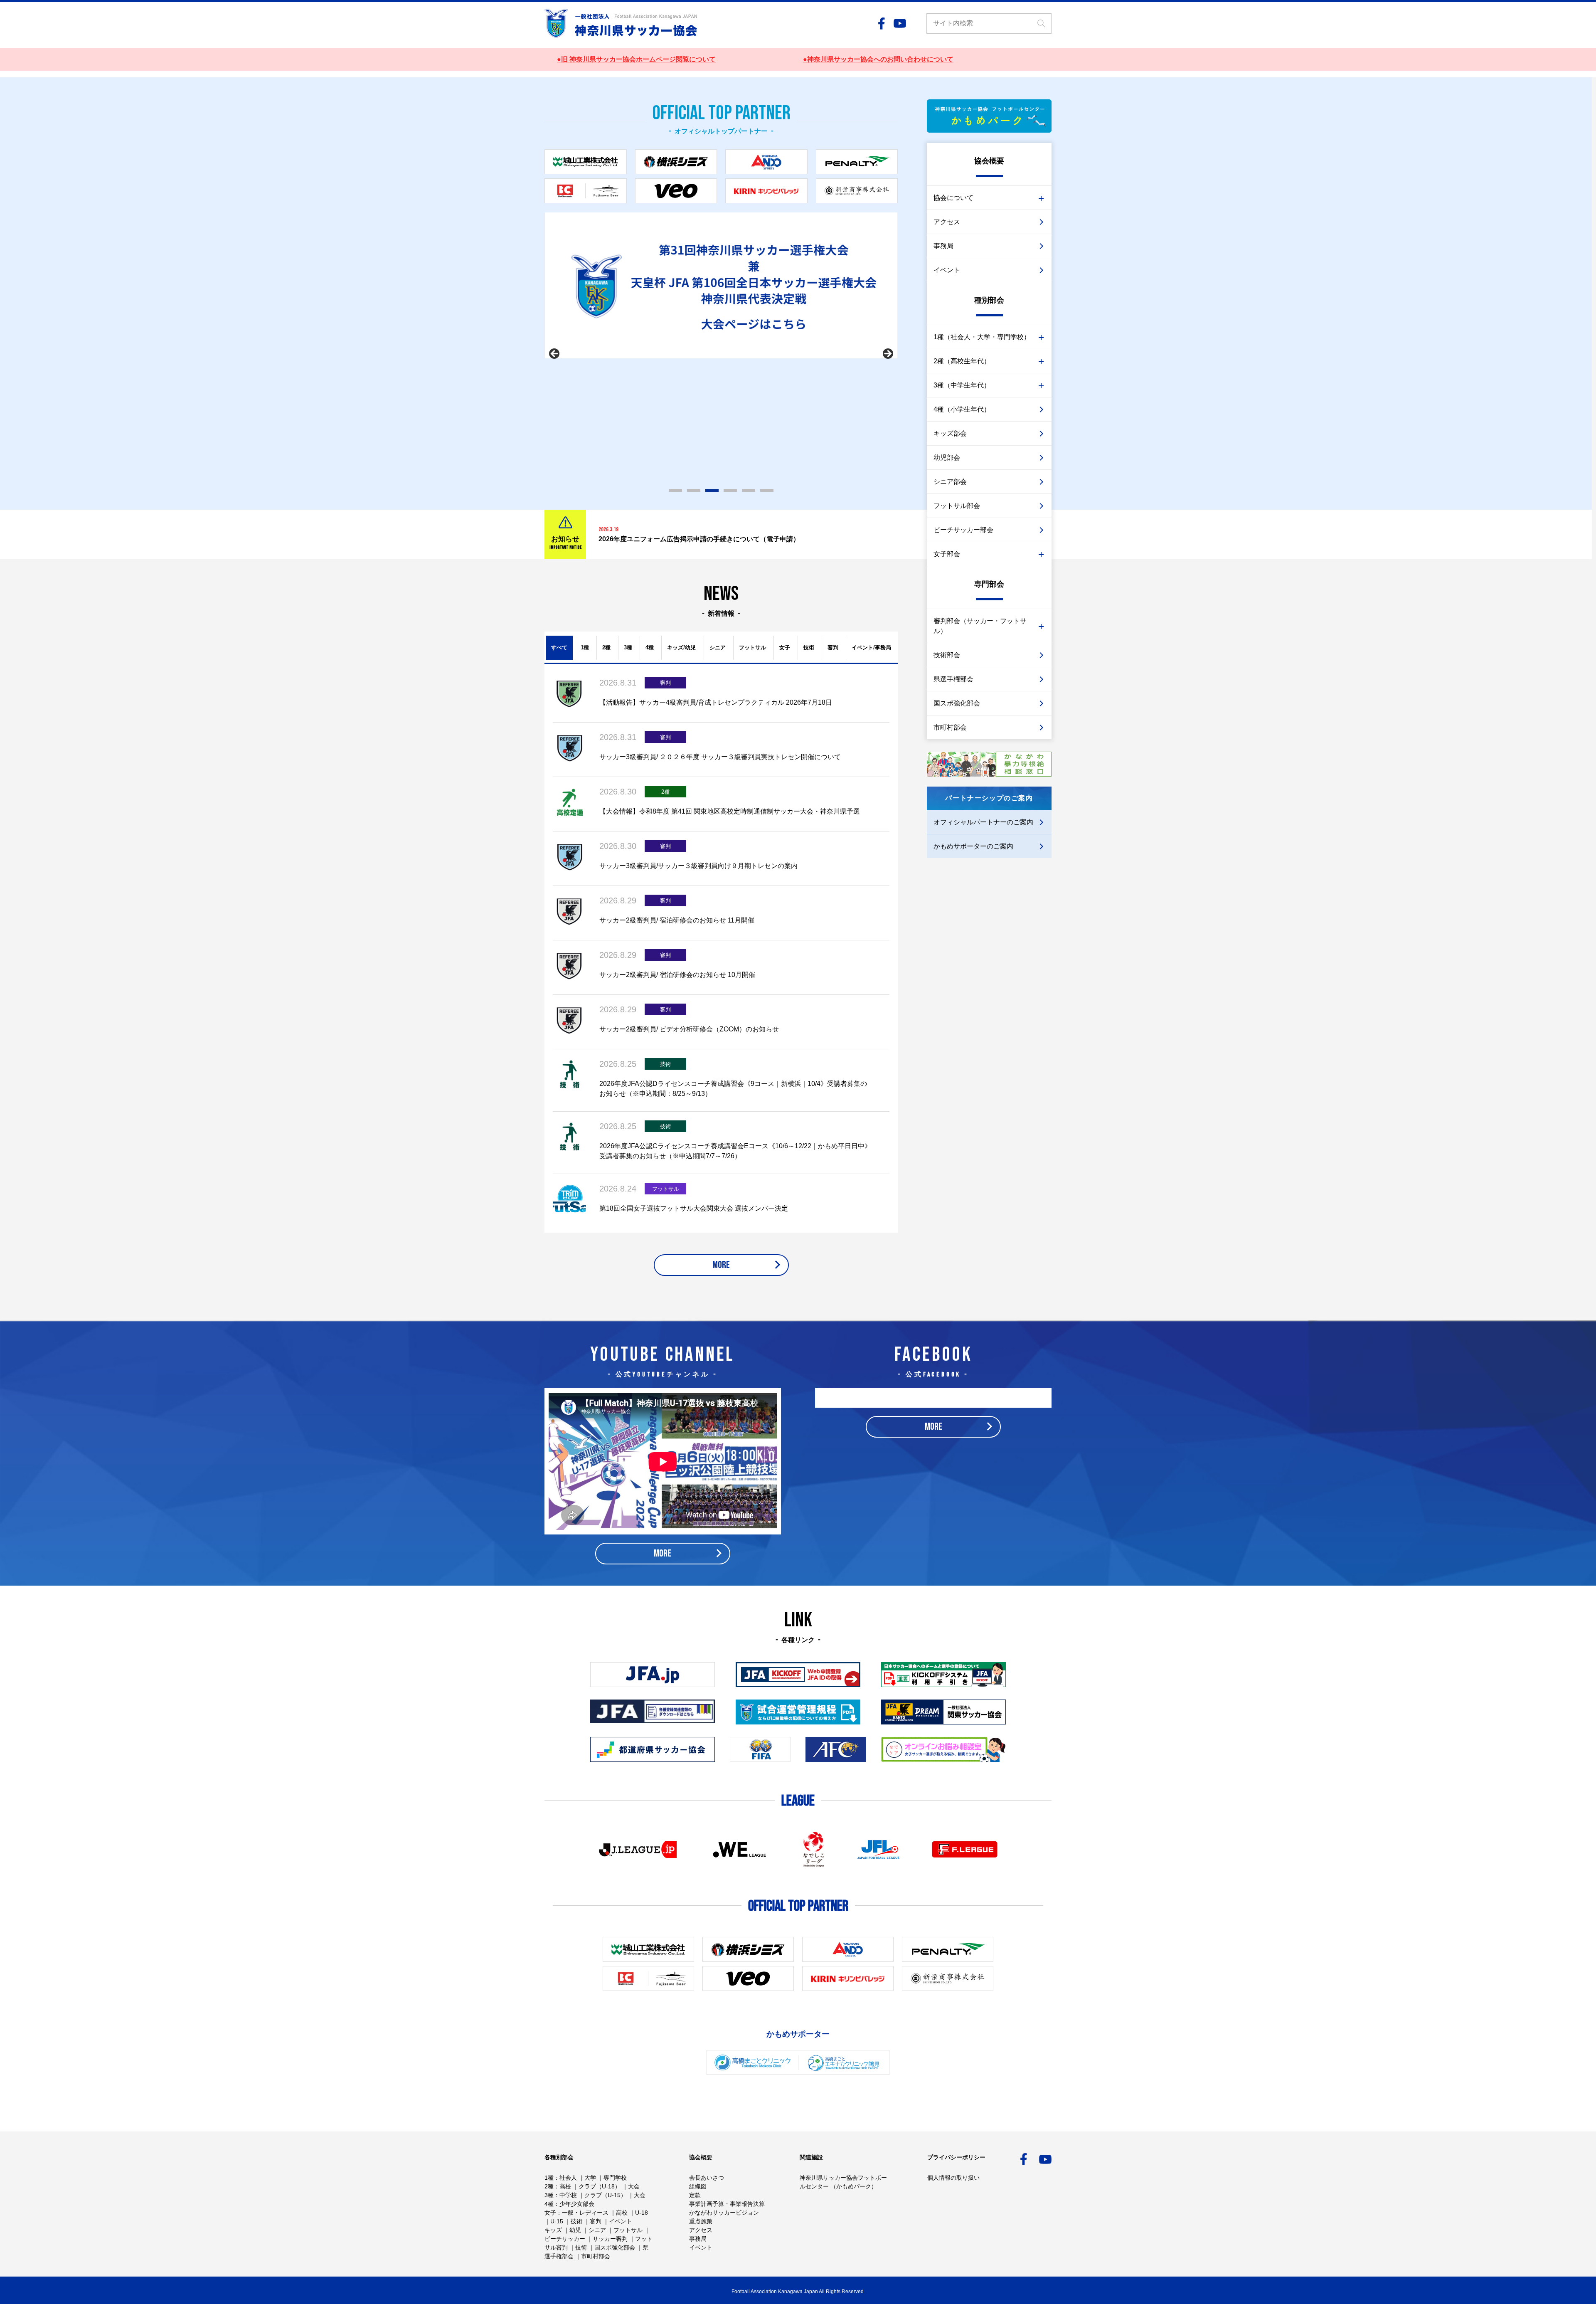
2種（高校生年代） (962, 361)
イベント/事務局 (871, 648)
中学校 (568, 2195)
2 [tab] (694, 490)
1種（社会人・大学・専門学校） (982, 337)
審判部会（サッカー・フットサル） (980, 626)
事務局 (943, 246)
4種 (650, 648)
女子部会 (947, 554)
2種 (606, 648)
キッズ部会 (950, 433)
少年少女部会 (577, 2204)
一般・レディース (585, 2213)
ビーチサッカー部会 (963, 530)
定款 (695, 2195)
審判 (833, 648)
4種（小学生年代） (962, 409)
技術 (809, 648)
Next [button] (887, 354)
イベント (947, 270)
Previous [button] (555, 354)
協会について (953, 198)
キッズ (553, 2230)
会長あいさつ (707, 2178)
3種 (628, 648)
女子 (785, 648)
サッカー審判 (610, 2239)
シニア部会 (950, 482)
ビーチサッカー (565, 2239)
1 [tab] (675, 490)
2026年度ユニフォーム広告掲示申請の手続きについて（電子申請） (699, 539)
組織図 (698, 2186)
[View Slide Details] (721, 301)
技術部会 (947, 655)
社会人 (568, 2178)
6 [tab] (767, 490)
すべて (559, 648)
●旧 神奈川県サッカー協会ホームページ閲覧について (636, 59)
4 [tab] (730, 490)
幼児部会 (947, 458)
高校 (565, 2186)
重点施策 (701, 2221)
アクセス (947, 222)
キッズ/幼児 (681, 648)
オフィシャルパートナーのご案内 (983, 822)
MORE (721, 1265)
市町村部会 (950, 727)
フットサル (752, 648)
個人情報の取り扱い (953, 2178)
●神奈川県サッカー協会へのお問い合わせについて (878, 59)
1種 (585, 648)
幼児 (575, 2230)
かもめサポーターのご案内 (973, 846)
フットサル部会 (957, 506)
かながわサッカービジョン (724, 2213)
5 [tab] (749, 490)
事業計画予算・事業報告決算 (727, 2204)
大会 (634, 2186)
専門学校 (615, 2178)
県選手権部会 (953, 679)
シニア (718, 648)
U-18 (642, 2213)
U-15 (557, 2221)
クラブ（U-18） (600, 2186)
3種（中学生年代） (962, 385)
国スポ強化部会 (957, 703)
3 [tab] (712, 490)
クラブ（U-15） (605, 2195)
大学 (590, 2178)
